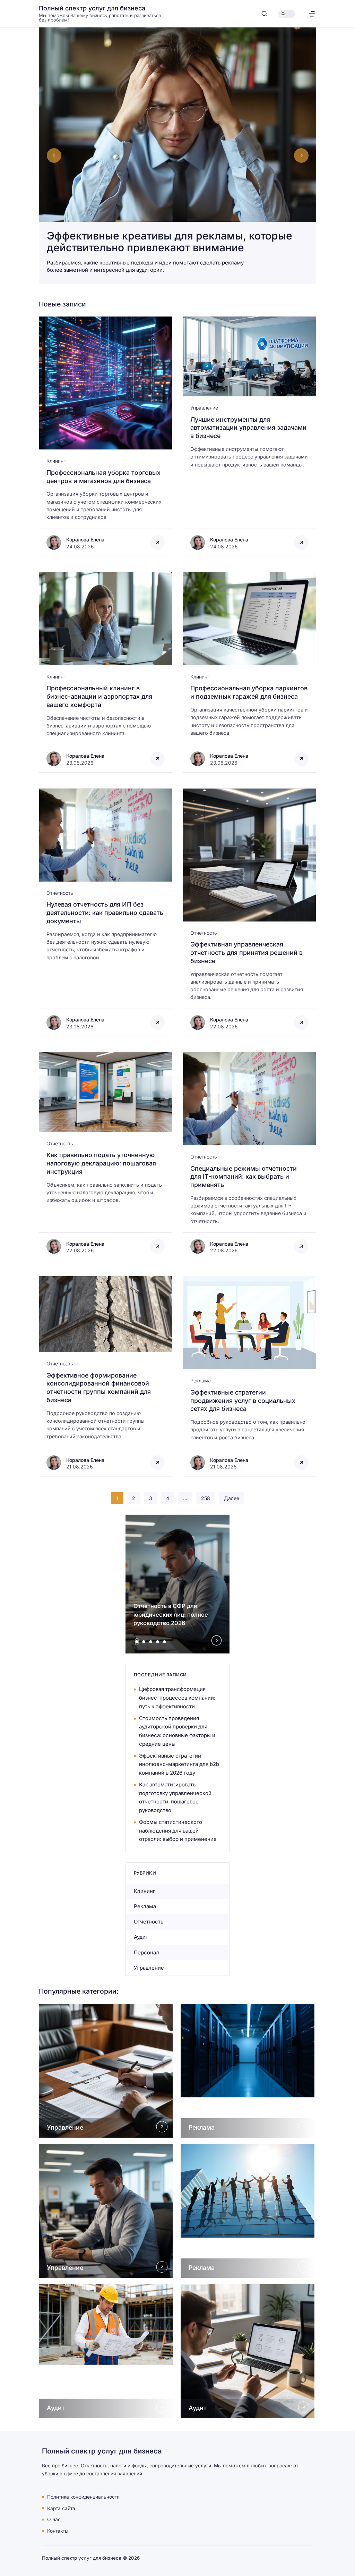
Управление (204, 408)
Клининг (56, 461)
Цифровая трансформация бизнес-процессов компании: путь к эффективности (177, 1698)
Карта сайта (61, 2508)
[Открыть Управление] (107, 2071)
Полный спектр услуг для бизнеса (92, 8)
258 (206, 1498)
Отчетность (60, 893)
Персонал (146, 1952)
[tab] (137, 1642)
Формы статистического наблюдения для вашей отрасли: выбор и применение (178, 1831)
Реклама (201, 1380)
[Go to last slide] (54, 155)
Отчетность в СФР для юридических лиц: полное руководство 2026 (171, 1615)
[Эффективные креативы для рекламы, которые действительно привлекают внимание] (177, 156)
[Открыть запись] (106, 436)
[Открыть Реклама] (248, 2071)
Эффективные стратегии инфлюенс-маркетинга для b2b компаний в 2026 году (179, 1764)
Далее (232, 1498)
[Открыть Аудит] (107, 2351)
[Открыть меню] (312, 14)
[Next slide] (301, 155)
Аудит (141, 1937)
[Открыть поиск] (264, 14)
